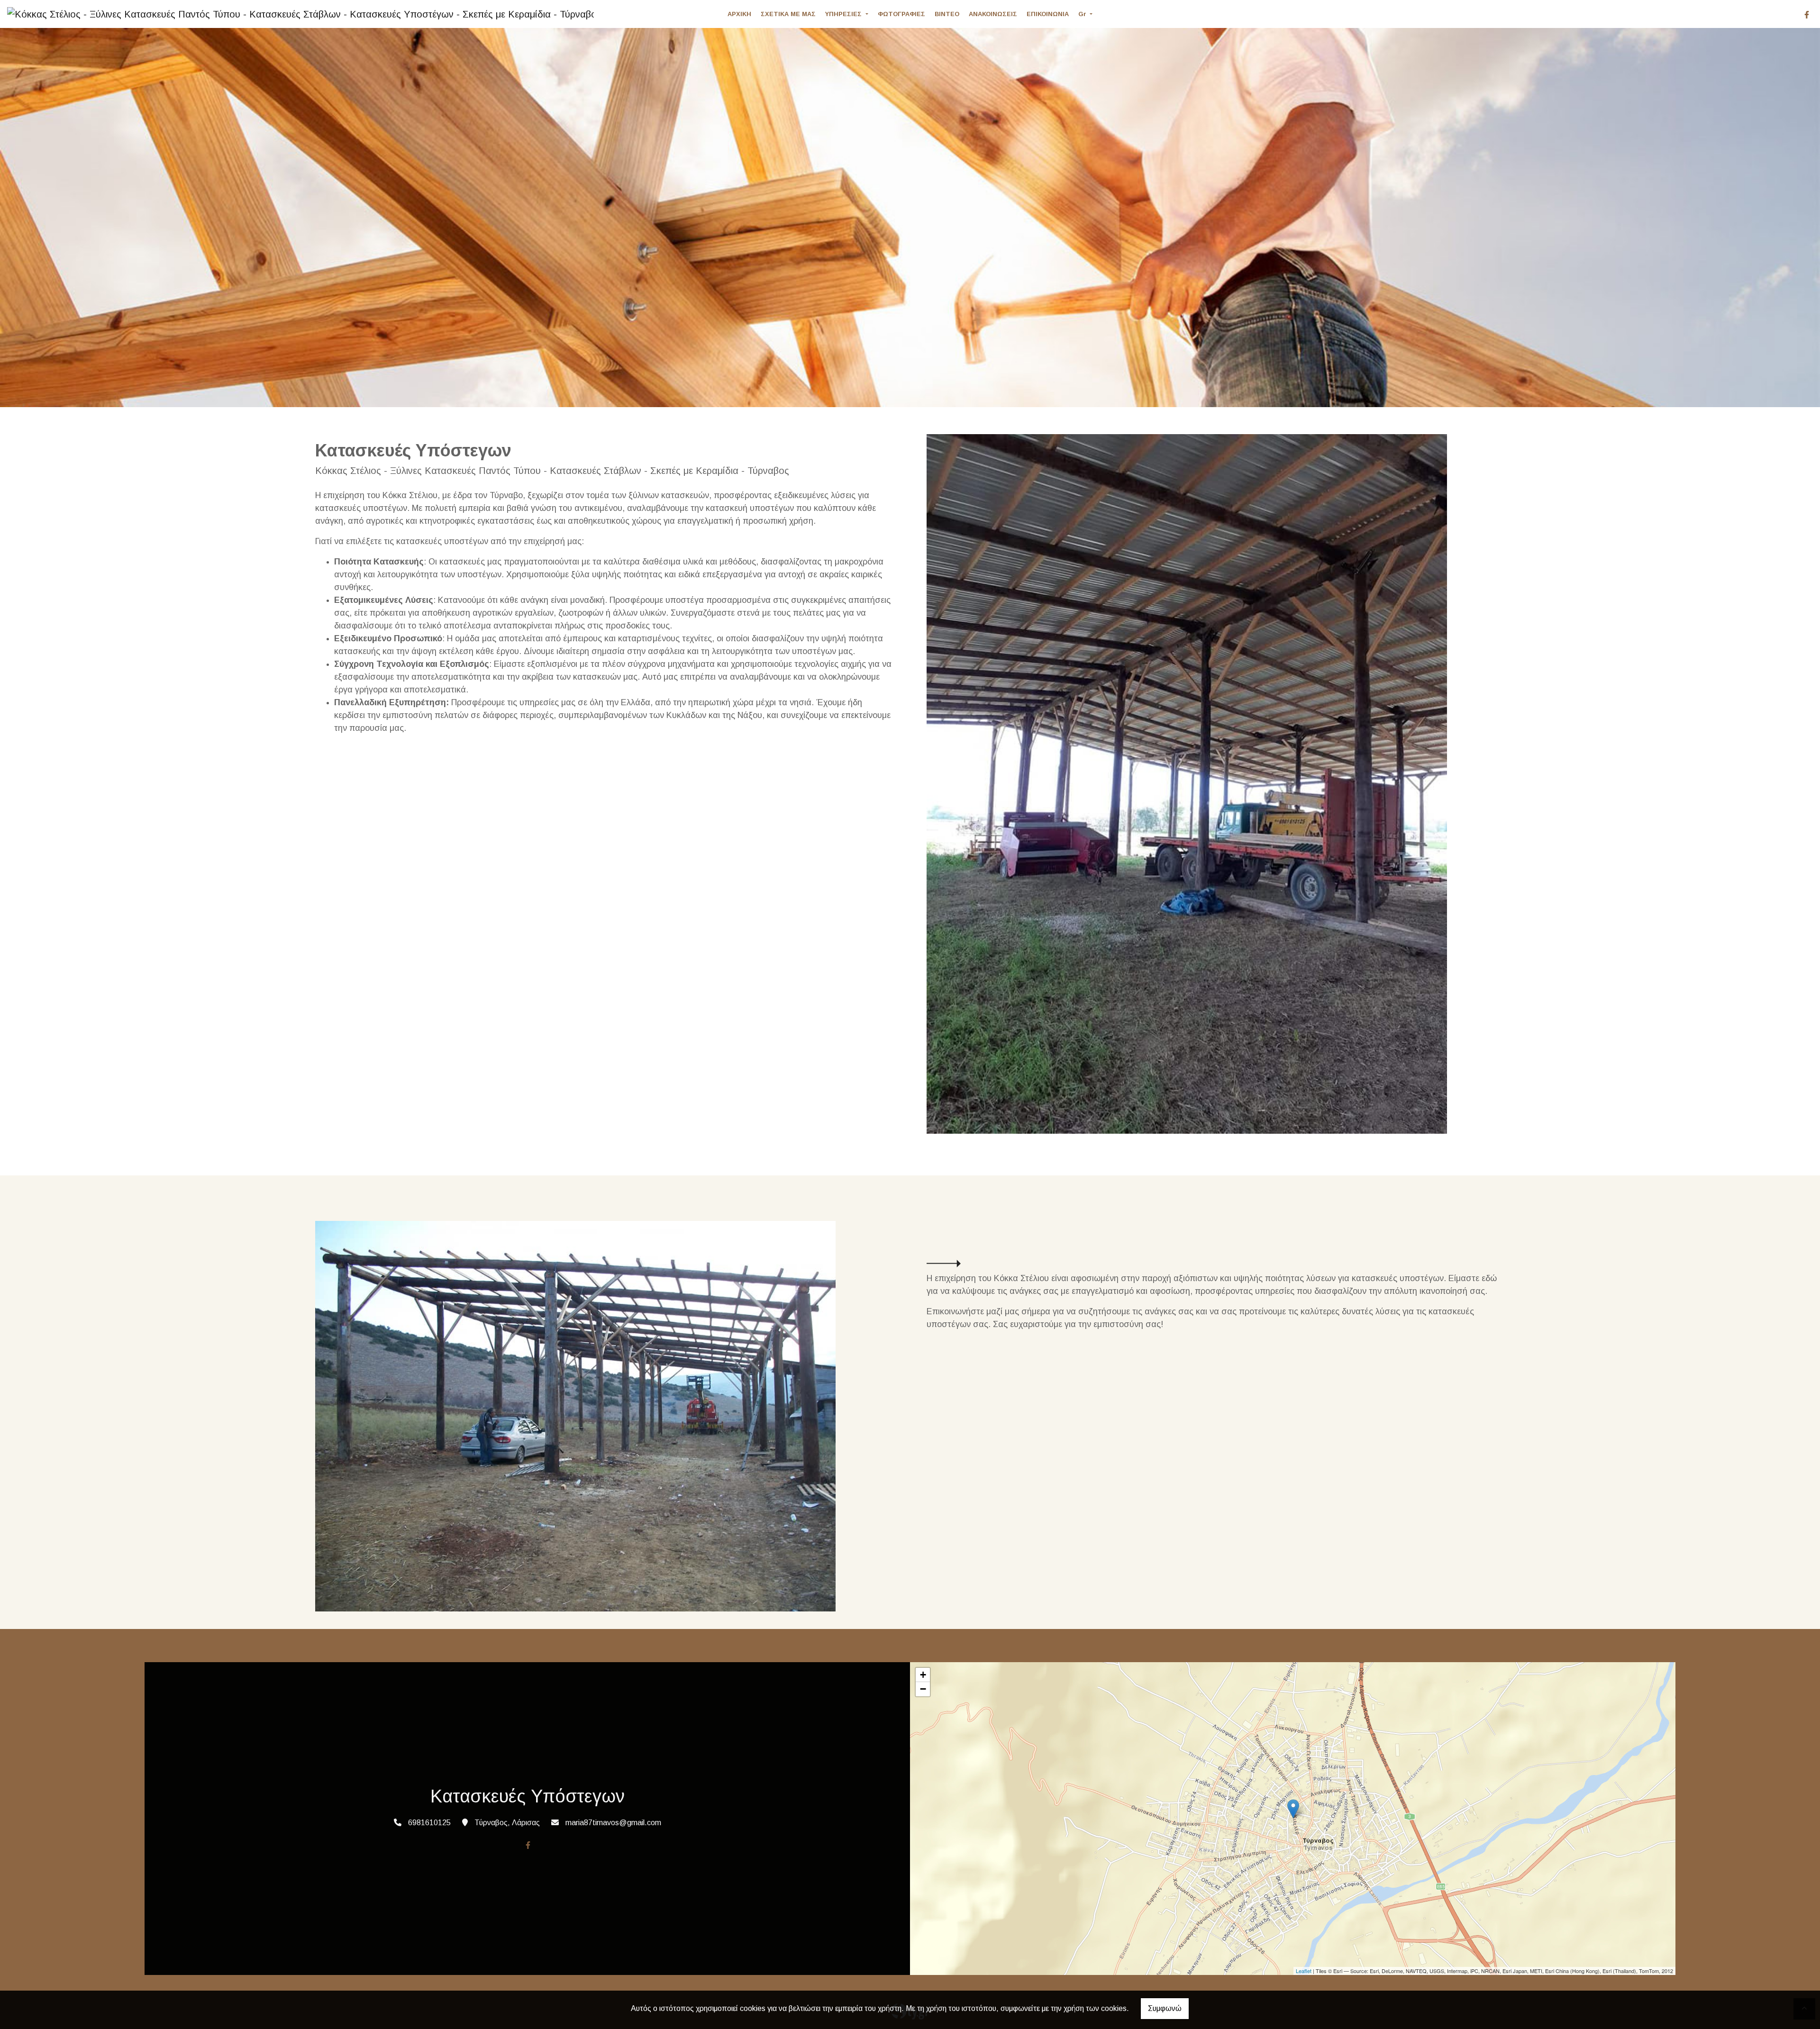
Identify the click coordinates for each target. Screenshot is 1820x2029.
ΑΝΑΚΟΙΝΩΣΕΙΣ (993, 14)
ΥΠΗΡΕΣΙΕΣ (844, 14)
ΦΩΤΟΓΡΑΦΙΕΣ (901, 14)
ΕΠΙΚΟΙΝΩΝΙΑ (1048, 14)
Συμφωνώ (1165, 2008)
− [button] (923, 1689)
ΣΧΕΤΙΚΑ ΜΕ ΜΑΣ (788, 14)
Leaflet (1304, 1971)
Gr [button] (1083, 14)
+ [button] (923, 1675)
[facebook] (1807, 15)
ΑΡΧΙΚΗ (739, 14)
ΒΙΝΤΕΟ (947, 14)
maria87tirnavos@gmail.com (613, 1823)
